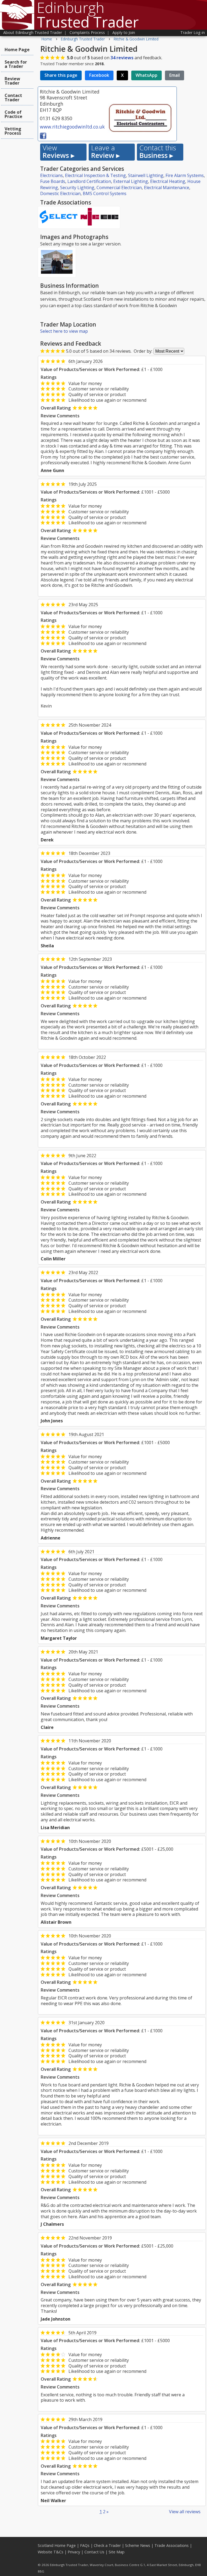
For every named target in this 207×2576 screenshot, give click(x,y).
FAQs (85, 2545)
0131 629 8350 (56, 118)
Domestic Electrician (60, 193)
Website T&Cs (51, 2552)
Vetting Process (13, 131)
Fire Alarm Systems (185, 175)
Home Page (17, 50)
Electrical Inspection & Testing (95, 175)
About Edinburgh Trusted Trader (33, 32)
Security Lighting (77, 188)
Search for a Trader (16, 64)
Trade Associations (172, 2545)
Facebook (99, 75)
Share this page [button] (61, 75)
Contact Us (94, 2552)
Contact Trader (13, 98)
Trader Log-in (193, 32)
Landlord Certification (89, 181)
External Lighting (131, 181)
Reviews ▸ (58, 152)
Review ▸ (105, 152)
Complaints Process (87, 32)
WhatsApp (146, 75)
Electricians (51, 175)
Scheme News (138, 2545)
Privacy (74, 2552)
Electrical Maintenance (167, 188)
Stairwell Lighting (146, 175)
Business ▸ (158, 152)
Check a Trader (107, 2545)
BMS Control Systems (105, 193)
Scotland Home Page (57, 2545)
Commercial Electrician (119, 188)
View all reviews (185, 2512)
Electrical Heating (168, 181)
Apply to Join (124, 32)
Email (175, 75)
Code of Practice (13, 114)
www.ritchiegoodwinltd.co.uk (72, 127)
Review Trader (12, 81)
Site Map (117, 2552)
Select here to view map (64, 331)
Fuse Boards (53, 181)
